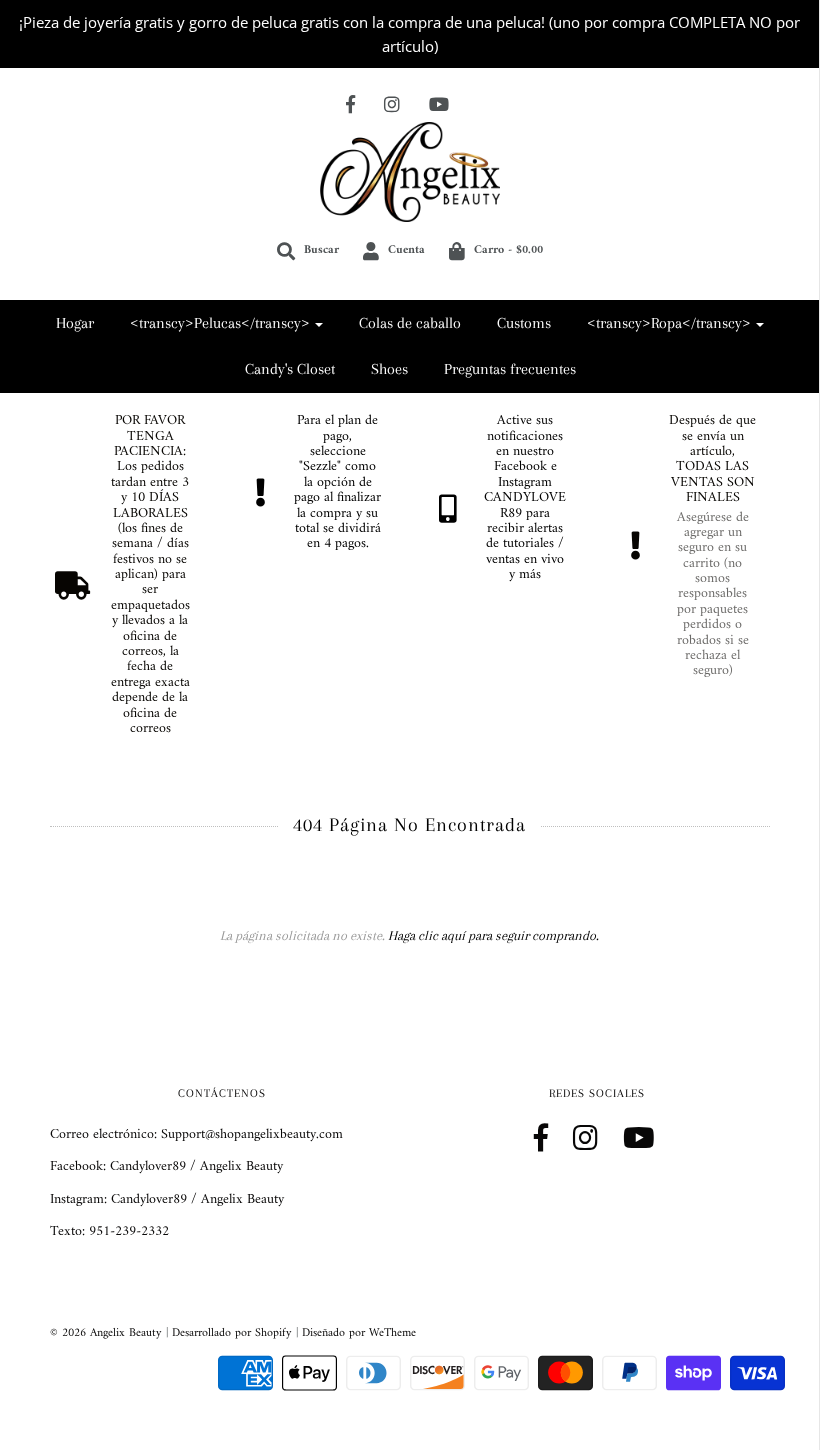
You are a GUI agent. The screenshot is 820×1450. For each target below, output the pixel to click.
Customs (524, 323)
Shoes (389, 369)
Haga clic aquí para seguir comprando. (493, 935)
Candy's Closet (290, 369)
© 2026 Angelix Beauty (106, 1333)
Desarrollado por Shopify (232, 1333)
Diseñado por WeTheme (359, 1333)
